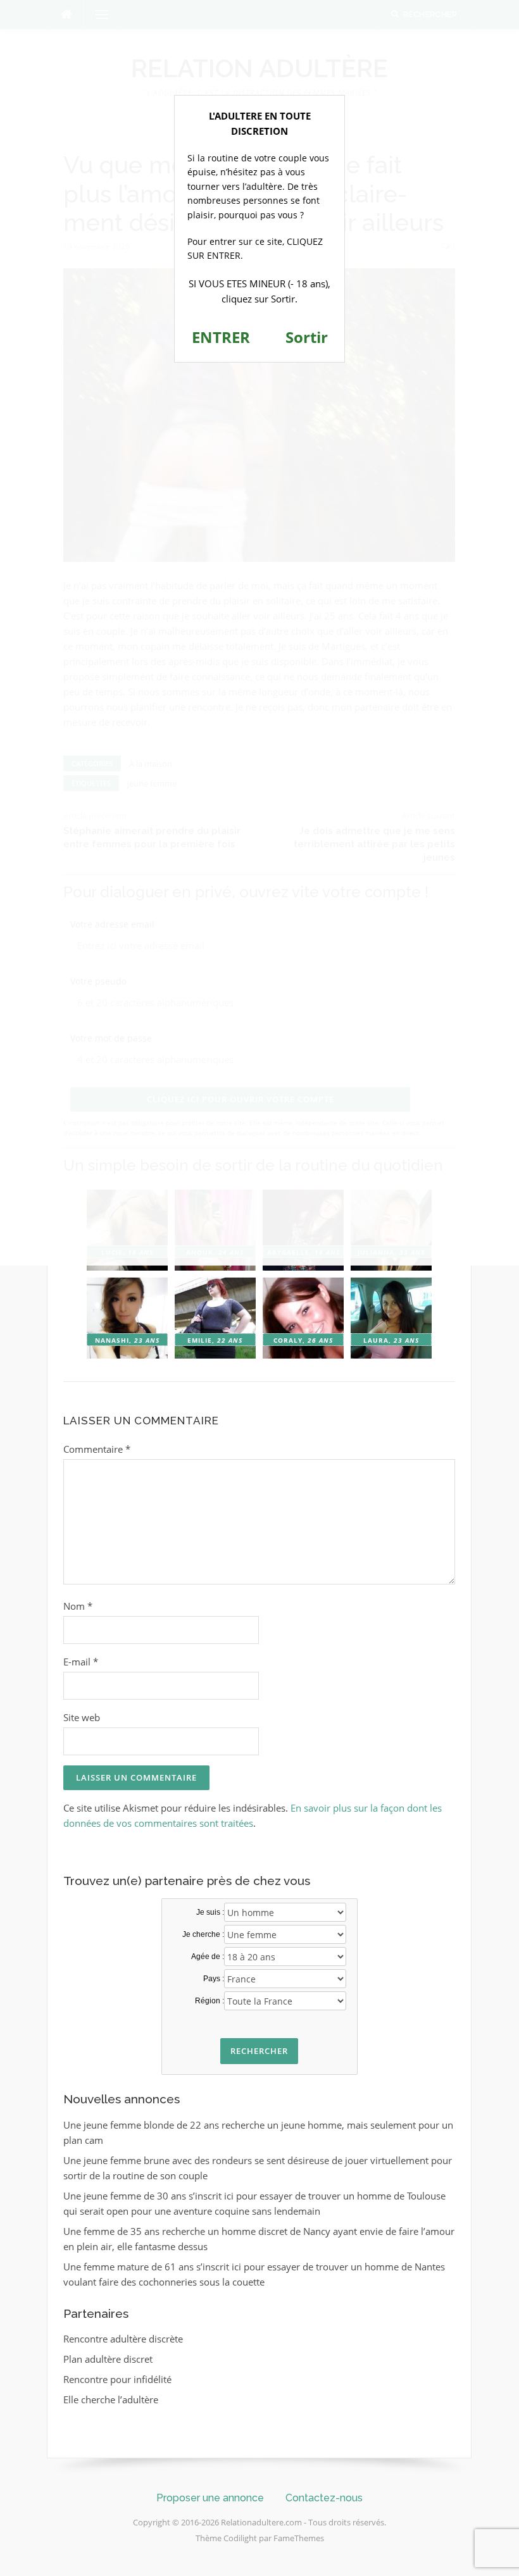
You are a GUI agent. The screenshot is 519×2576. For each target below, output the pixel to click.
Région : (209, 2001)
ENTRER (221, 337)
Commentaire (97, 1449)
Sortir (307, 337)
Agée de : (208, 1957)
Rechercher (259, 2051)
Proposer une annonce (210, 2498)
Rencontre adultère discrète (123, 2339)
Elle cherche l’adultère (111, 2399)
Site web (82, 1717)
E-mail (81, 1662)
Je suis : (210, 1912)
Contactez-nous (324, 2498)
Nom (78, 1606)
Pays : (214, 1979)
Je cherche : (203, 1934)
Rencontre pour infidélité (117, 2379)
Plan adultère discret (108, 2359)
